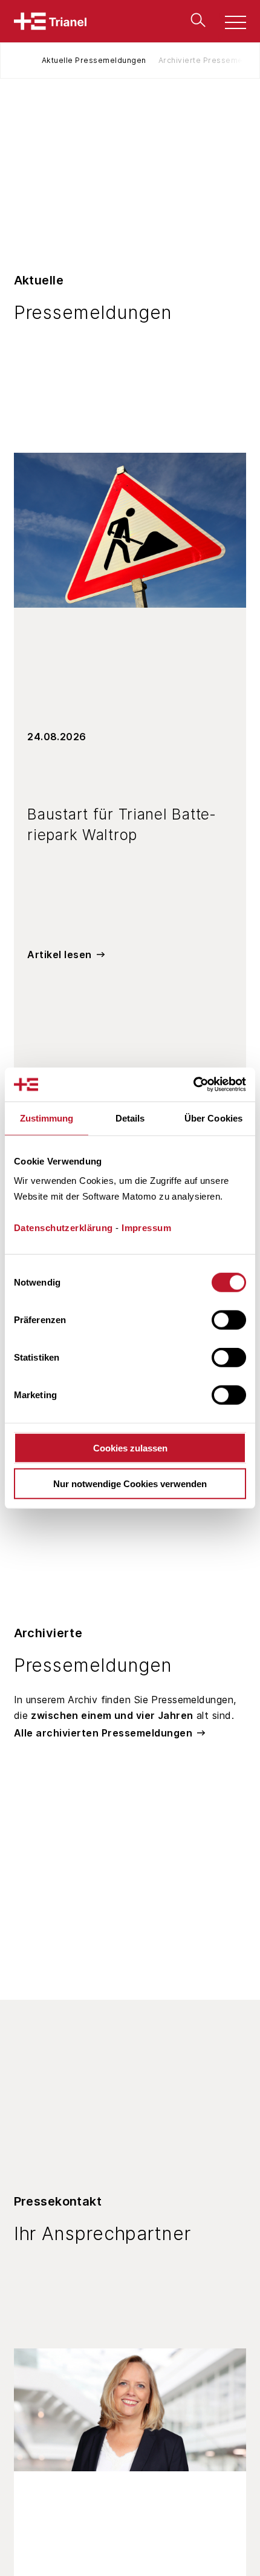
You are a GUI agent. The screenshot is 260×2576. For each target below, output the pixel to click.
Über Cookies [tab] (213, 1118)
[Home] (50, 21)
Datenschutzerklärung (63, 1228)
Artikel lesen (60, 954)
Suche (195, 20)
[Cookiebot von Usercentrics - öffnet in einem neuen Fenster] (193, 1085)
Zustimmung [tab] (47, 1118)
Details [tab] (130, 1118)
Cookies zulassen (130, 1448)
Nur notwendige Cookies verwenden (130, 1483)
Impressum (146, 1228)
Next (232, 61)
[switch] (229, 1320)
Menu (229, 24)
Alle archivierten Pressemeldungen (103, 1733)
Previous (28, 61)
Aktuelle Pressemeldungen (94, 60)
